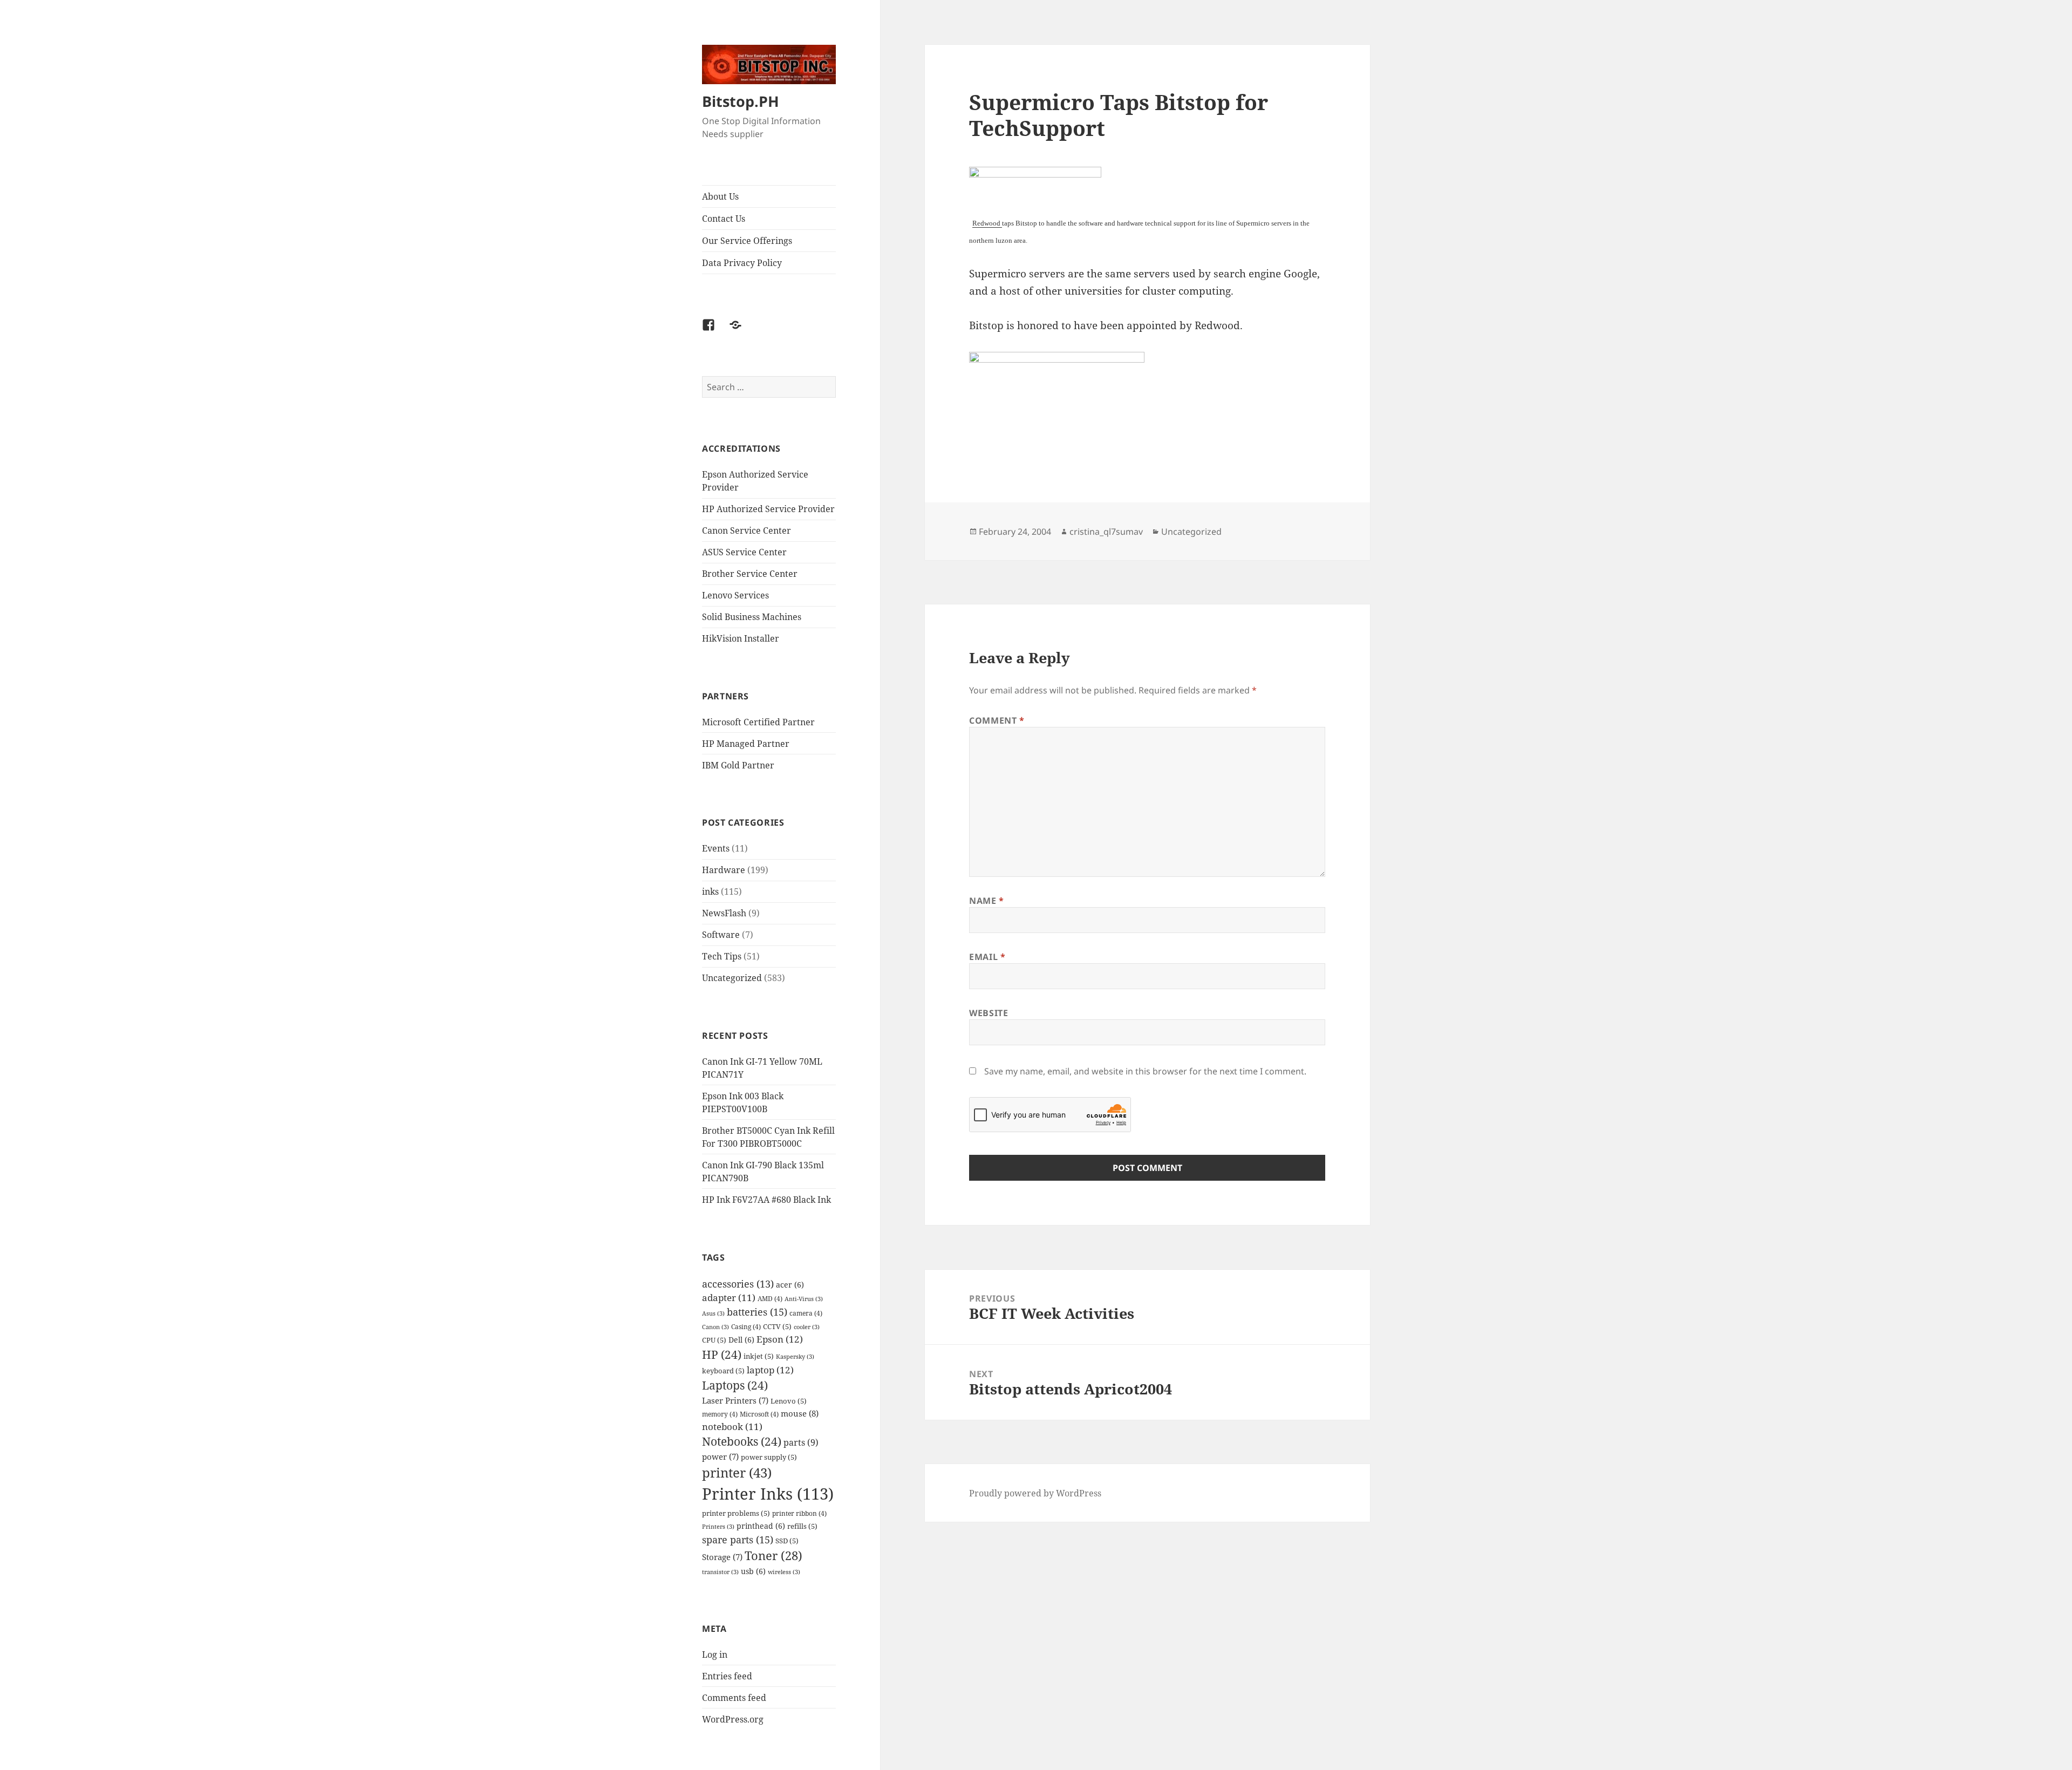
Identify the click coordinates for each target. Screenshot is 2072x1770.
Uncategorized (732, 978)
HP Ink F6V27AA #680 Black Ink (766, 1200)
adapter (729, 1298)
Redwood (987, 223)
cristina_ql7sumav (1106, 532)
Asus (713, 1313)
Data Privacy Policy (742, 263)
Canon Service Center (747, 530)
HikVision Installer (741, 638)
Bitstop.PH (741, 101)
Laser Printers (735, 1401)
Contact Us (724, 219)
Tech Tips (722, 956)
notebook (732, 1427)
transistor (720, 1572)
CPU (714, 1340)
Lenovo (789, 1401)
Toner (773, 1555)
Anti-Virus (804, 1299)
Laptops (735, 1385)
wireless (784, 1572)
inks (710, 891)
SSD (787, 1541)
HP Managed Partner (746, 744)
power (720, 1457)
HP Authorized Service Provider (768, 509)
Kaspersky (795, 1357)
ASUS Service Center (744, 552)
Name (987, 901)
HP (722, 1354)
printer (737, 1472)
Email (987, 957)
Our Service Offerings (747, 241)
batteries (757, 1312)
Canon (715, 1327)
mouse (800, 1413)
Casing (746, 1326)
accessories (738, 1284)
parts (801, 1442)
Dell (741, 1340)
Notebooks (742, 1441)
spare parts (738, 1539)
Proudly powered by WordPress (1035, 1493)
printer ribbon (799, 1513)
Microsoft (759, 1414)
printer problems (736, 1513)
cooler (807, 1327)
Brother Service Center (750, 574)
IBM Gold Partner (738, 765)
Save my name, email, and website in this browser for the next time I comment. (1145, 1071)
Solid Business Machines (752, 617)
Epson (780, 1339)
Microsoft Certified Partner (758, 722)
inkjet (759, 1356)
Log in (715, 1655)
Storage (722, 1557)
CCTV (777, 1326)
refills (802, 1526)
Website (989, 1013)
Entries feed (727, 1676)
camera (806, 1313)
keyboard (723, 1371)
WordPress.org (733, 1719)
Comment (997, 720)
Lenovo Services (735, 595)
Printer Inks (768, 1494)
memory (720, 1414)
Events (716, 848)
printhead (761, 1526)
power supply (769, 1457)
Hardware (724, 870)
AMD (770, 1298)
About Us (720, 196)
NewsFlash (724, 913)
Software (721, 935)
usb (753, 1571)
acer (790, 1285)
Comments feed (734, 1698)
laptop (770, 1370)
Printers (718, 1527)
